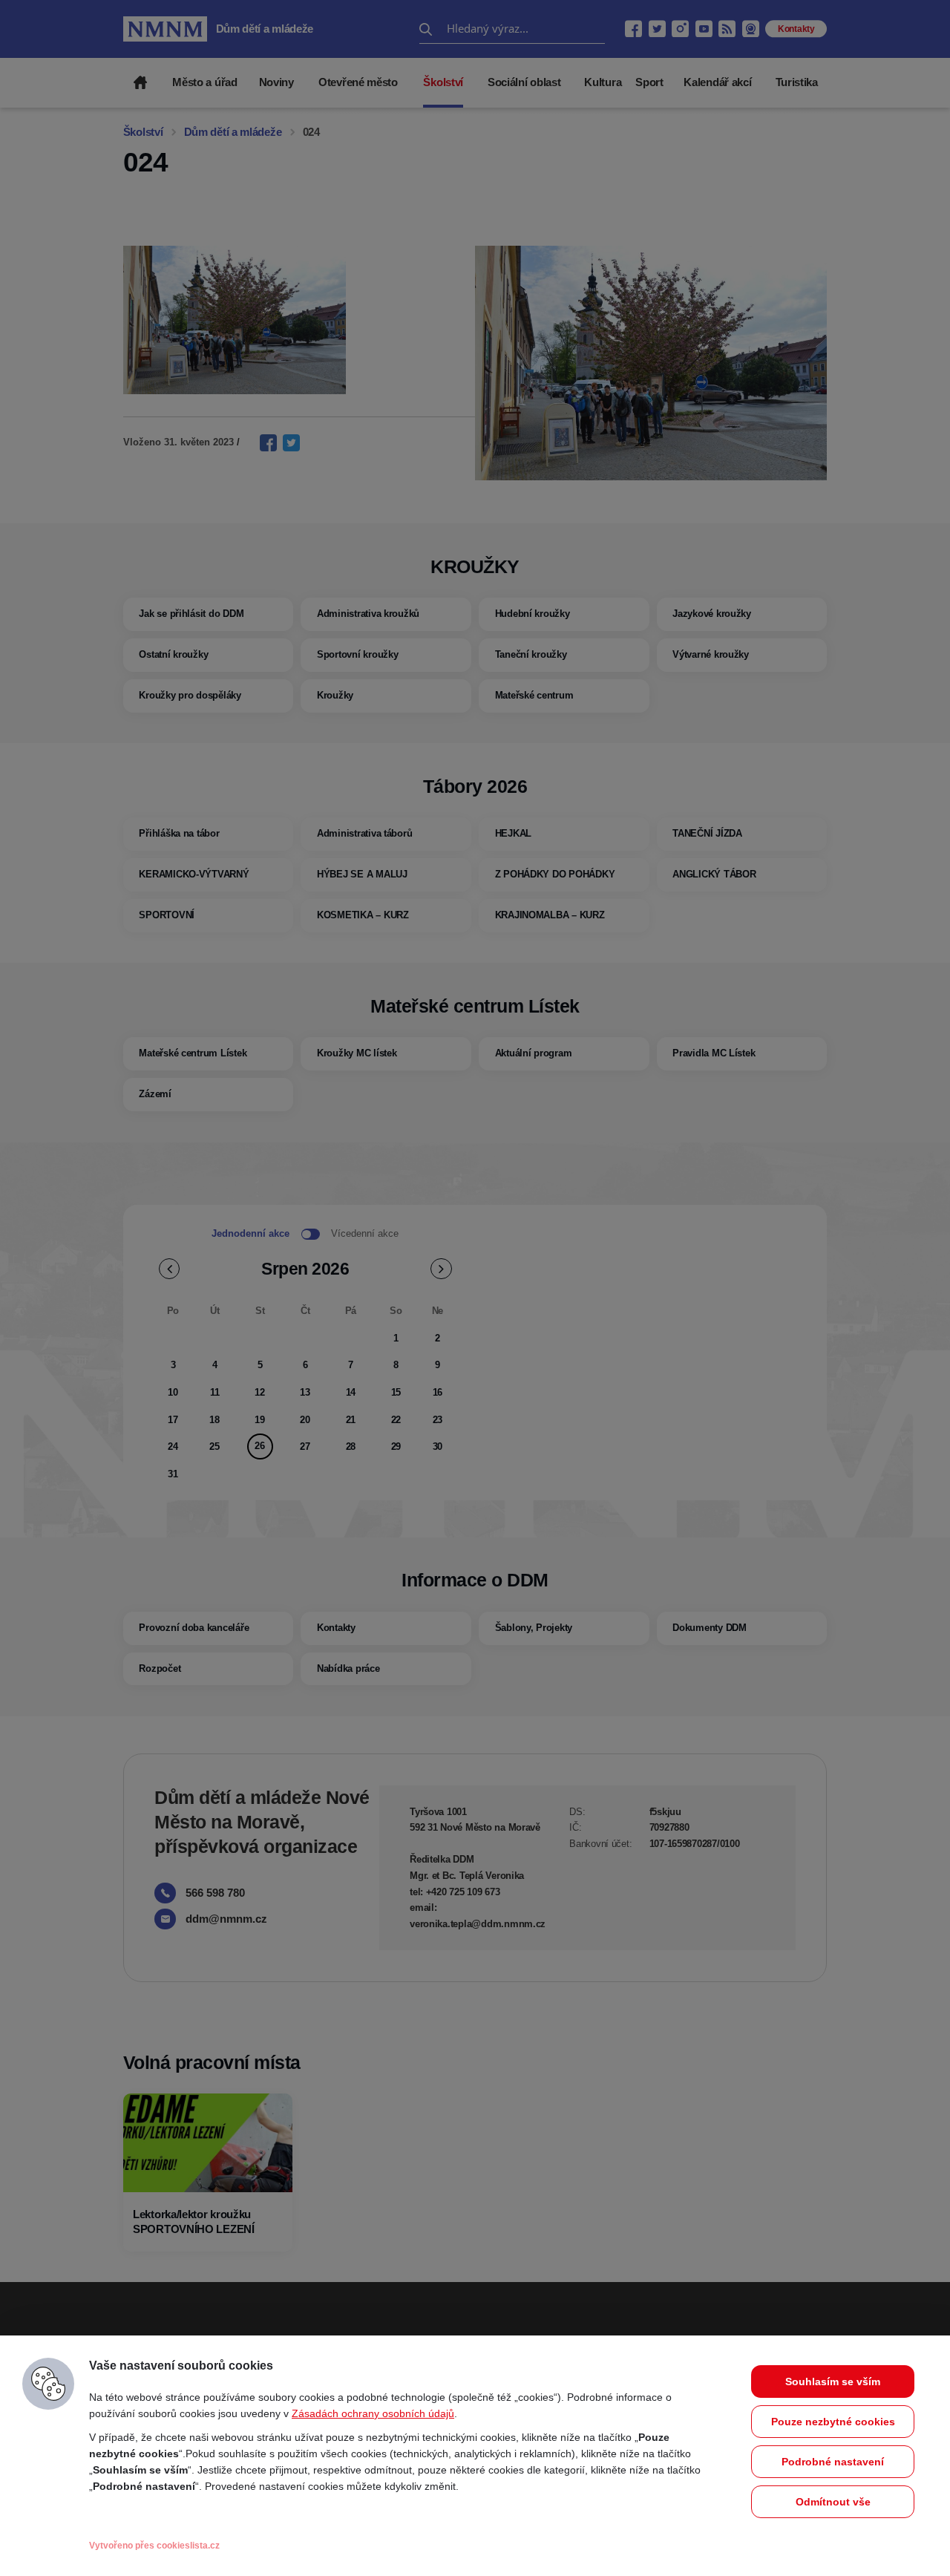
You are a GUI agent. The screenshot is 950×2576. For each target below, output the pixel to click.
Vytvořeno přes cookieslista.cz (154, 2546)
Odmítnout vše (833, 2502)
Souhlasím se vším (833, 2382)
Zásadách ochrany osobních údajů (373, 2413)
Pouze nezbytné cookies (833, 2422)
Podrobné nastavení (833, 2462)
